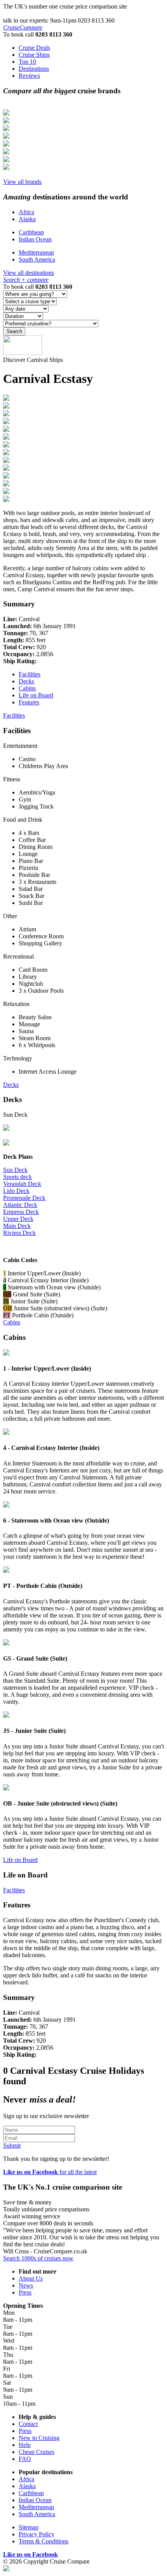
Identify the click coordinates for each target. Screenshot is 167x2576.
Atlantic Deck (20, 1205)
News (26, 2285)
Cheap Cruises (37, 2452)
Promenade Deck (24, 1198)
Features (29, 702)
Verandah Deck (22, 1184)
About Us (31, 2278)
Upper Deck (18, 1219)
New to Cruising (39, 2438)
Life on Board (36, 695)
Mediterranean (36, 252)
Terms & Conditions (43, 2541)
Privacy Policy (37, 2534)
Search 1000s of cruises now (38, 2258)
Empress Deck (21, 1212)
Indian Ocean (35, 239)
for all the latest (50, 2172)
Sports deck (17, 1177)
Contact (28, 2424)
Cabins (27, 688)
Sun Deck (15, 1170)
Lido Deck (16, 1191)
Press (25, 2292)
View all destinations (29, 273)
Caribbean (31, 232)
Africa (26, 212)
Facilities (30, 674)
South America (37, 259)
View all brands (22, 182)
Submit (12, 2146)
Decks (26, 681)
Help (25, 2445)
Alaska (27, 219)
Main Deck (17, 1226)
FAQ (25, 2459)
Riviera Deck (19, 1233)
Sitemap (29, 2527)
